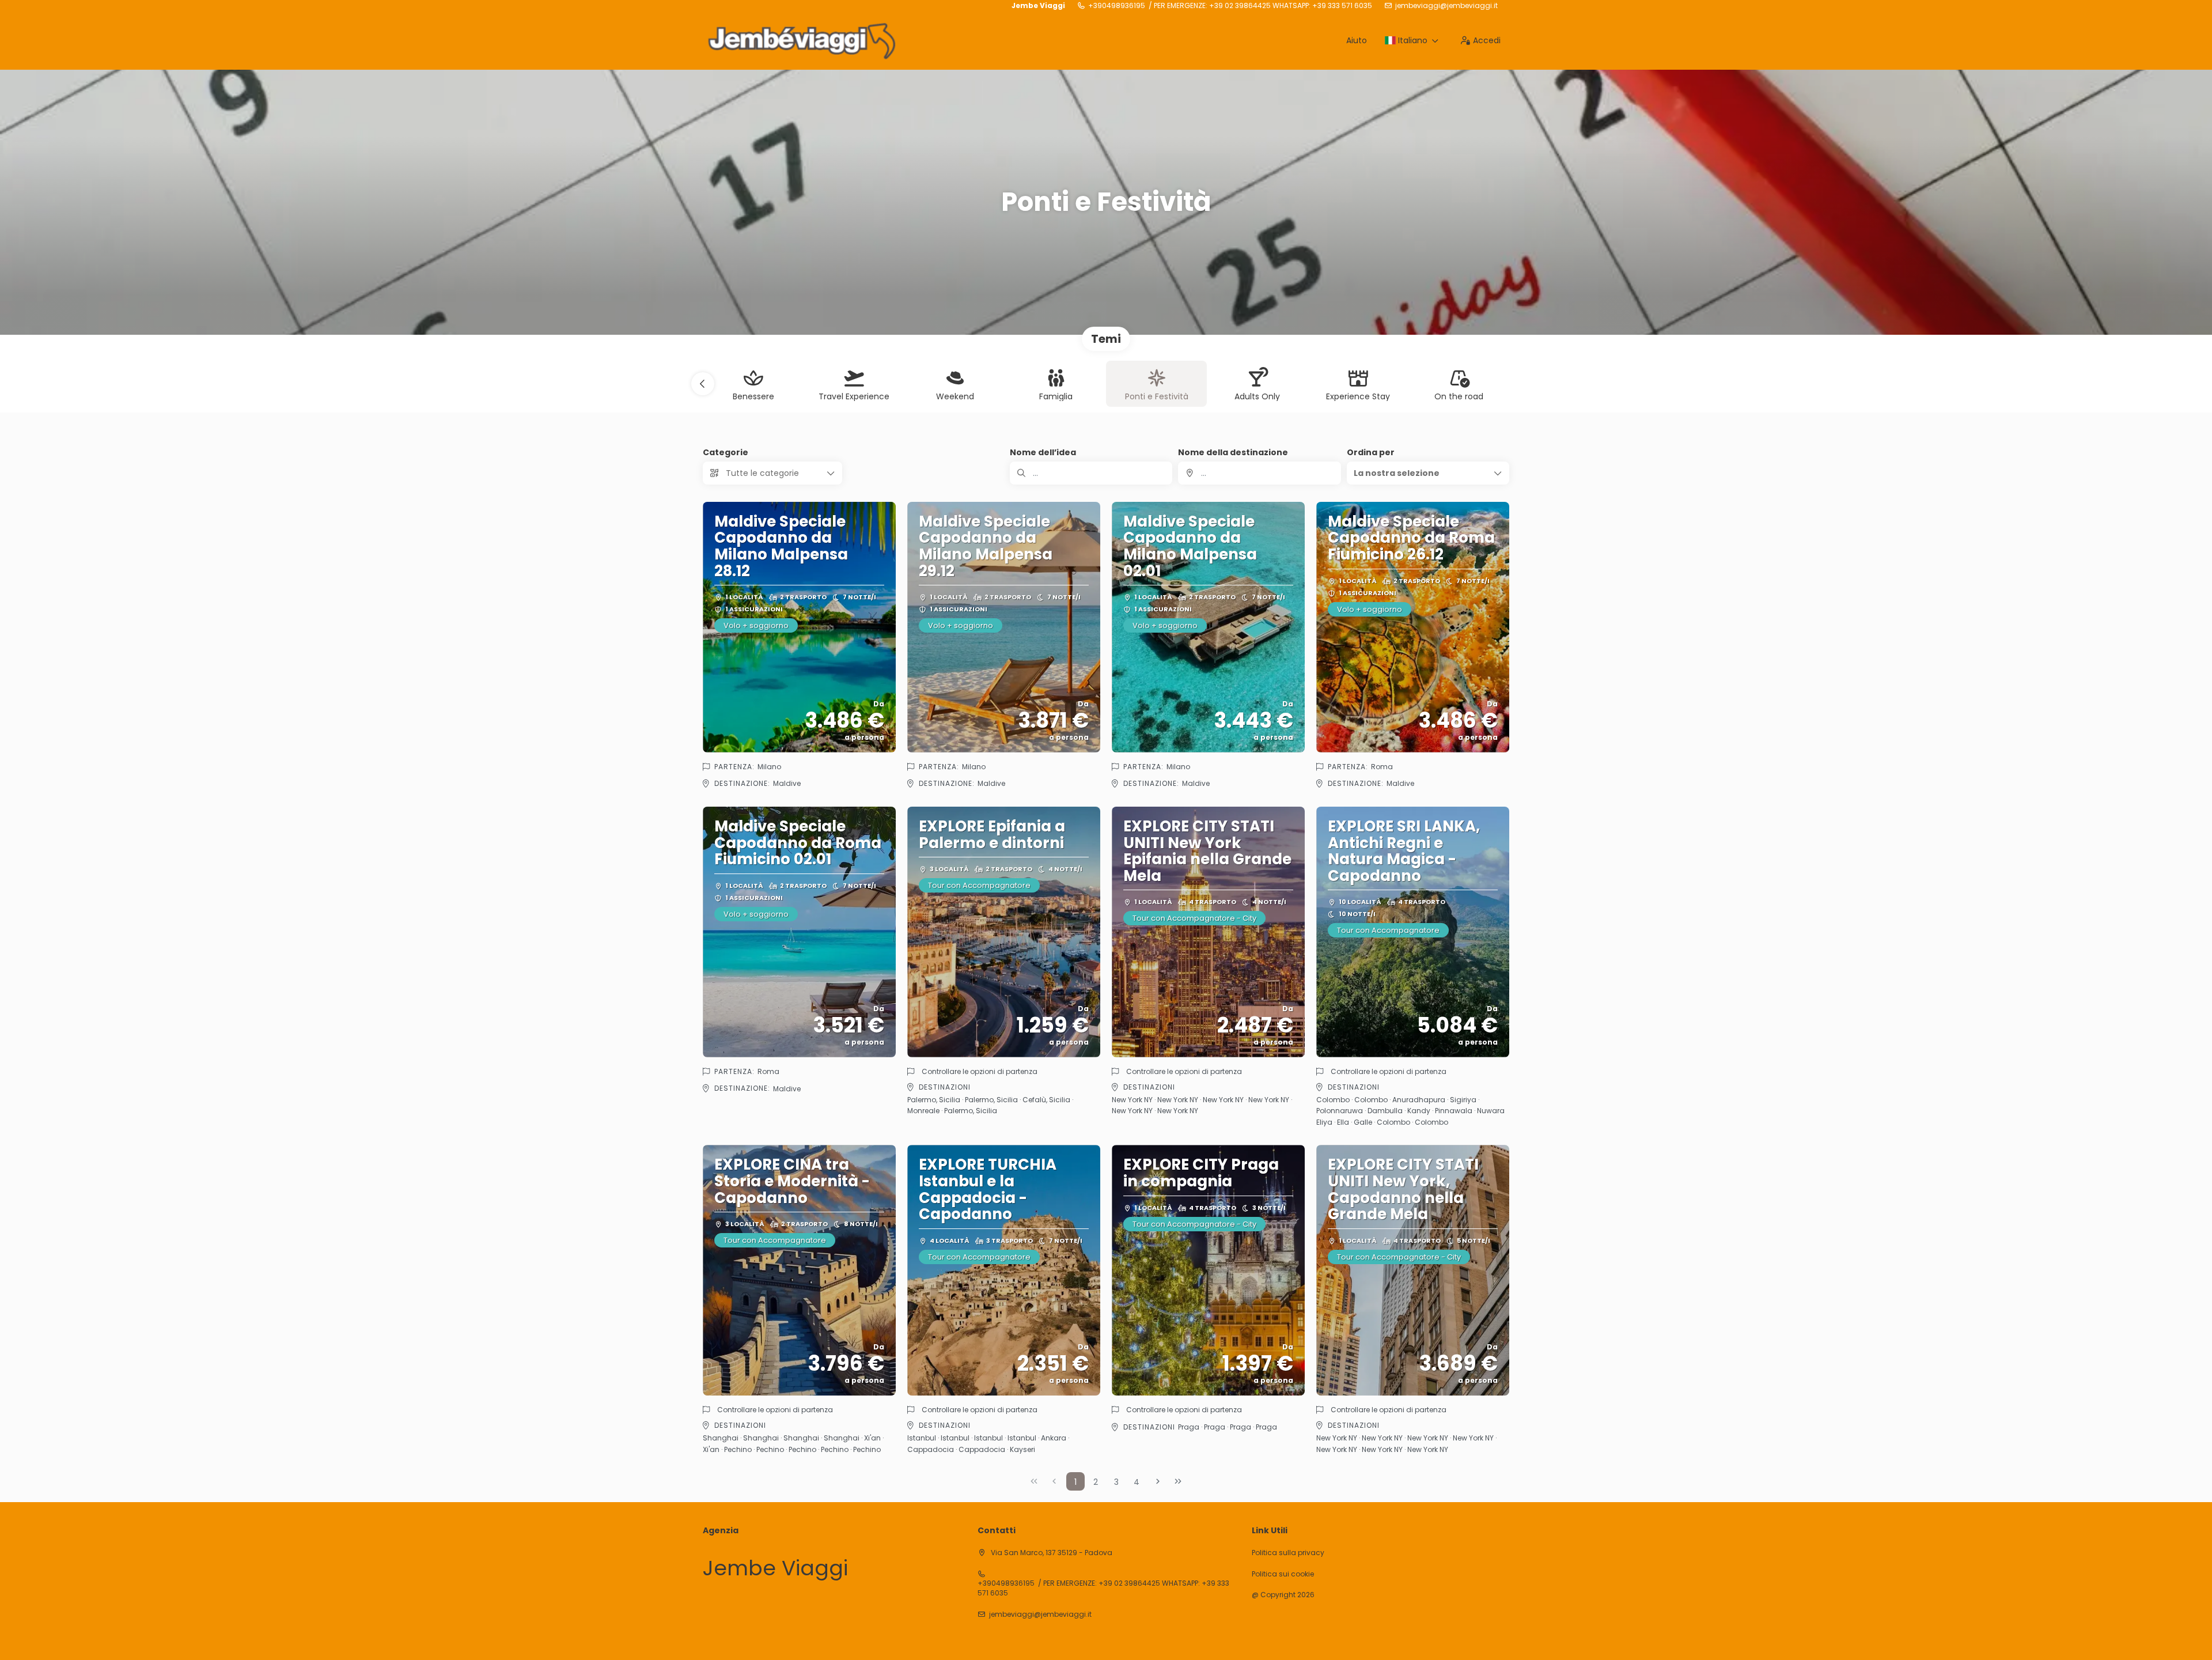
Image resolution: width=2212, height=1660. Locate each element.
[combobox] (1259, 473)
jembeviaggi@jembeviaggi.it (1446, 6)
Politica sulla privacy (1288, 1553)
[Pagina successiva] (1158, 1481)
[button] (703, 384)
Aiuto (1357, 40)
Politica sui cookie (1283, 1574)
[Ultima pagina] (1178, 1481)
